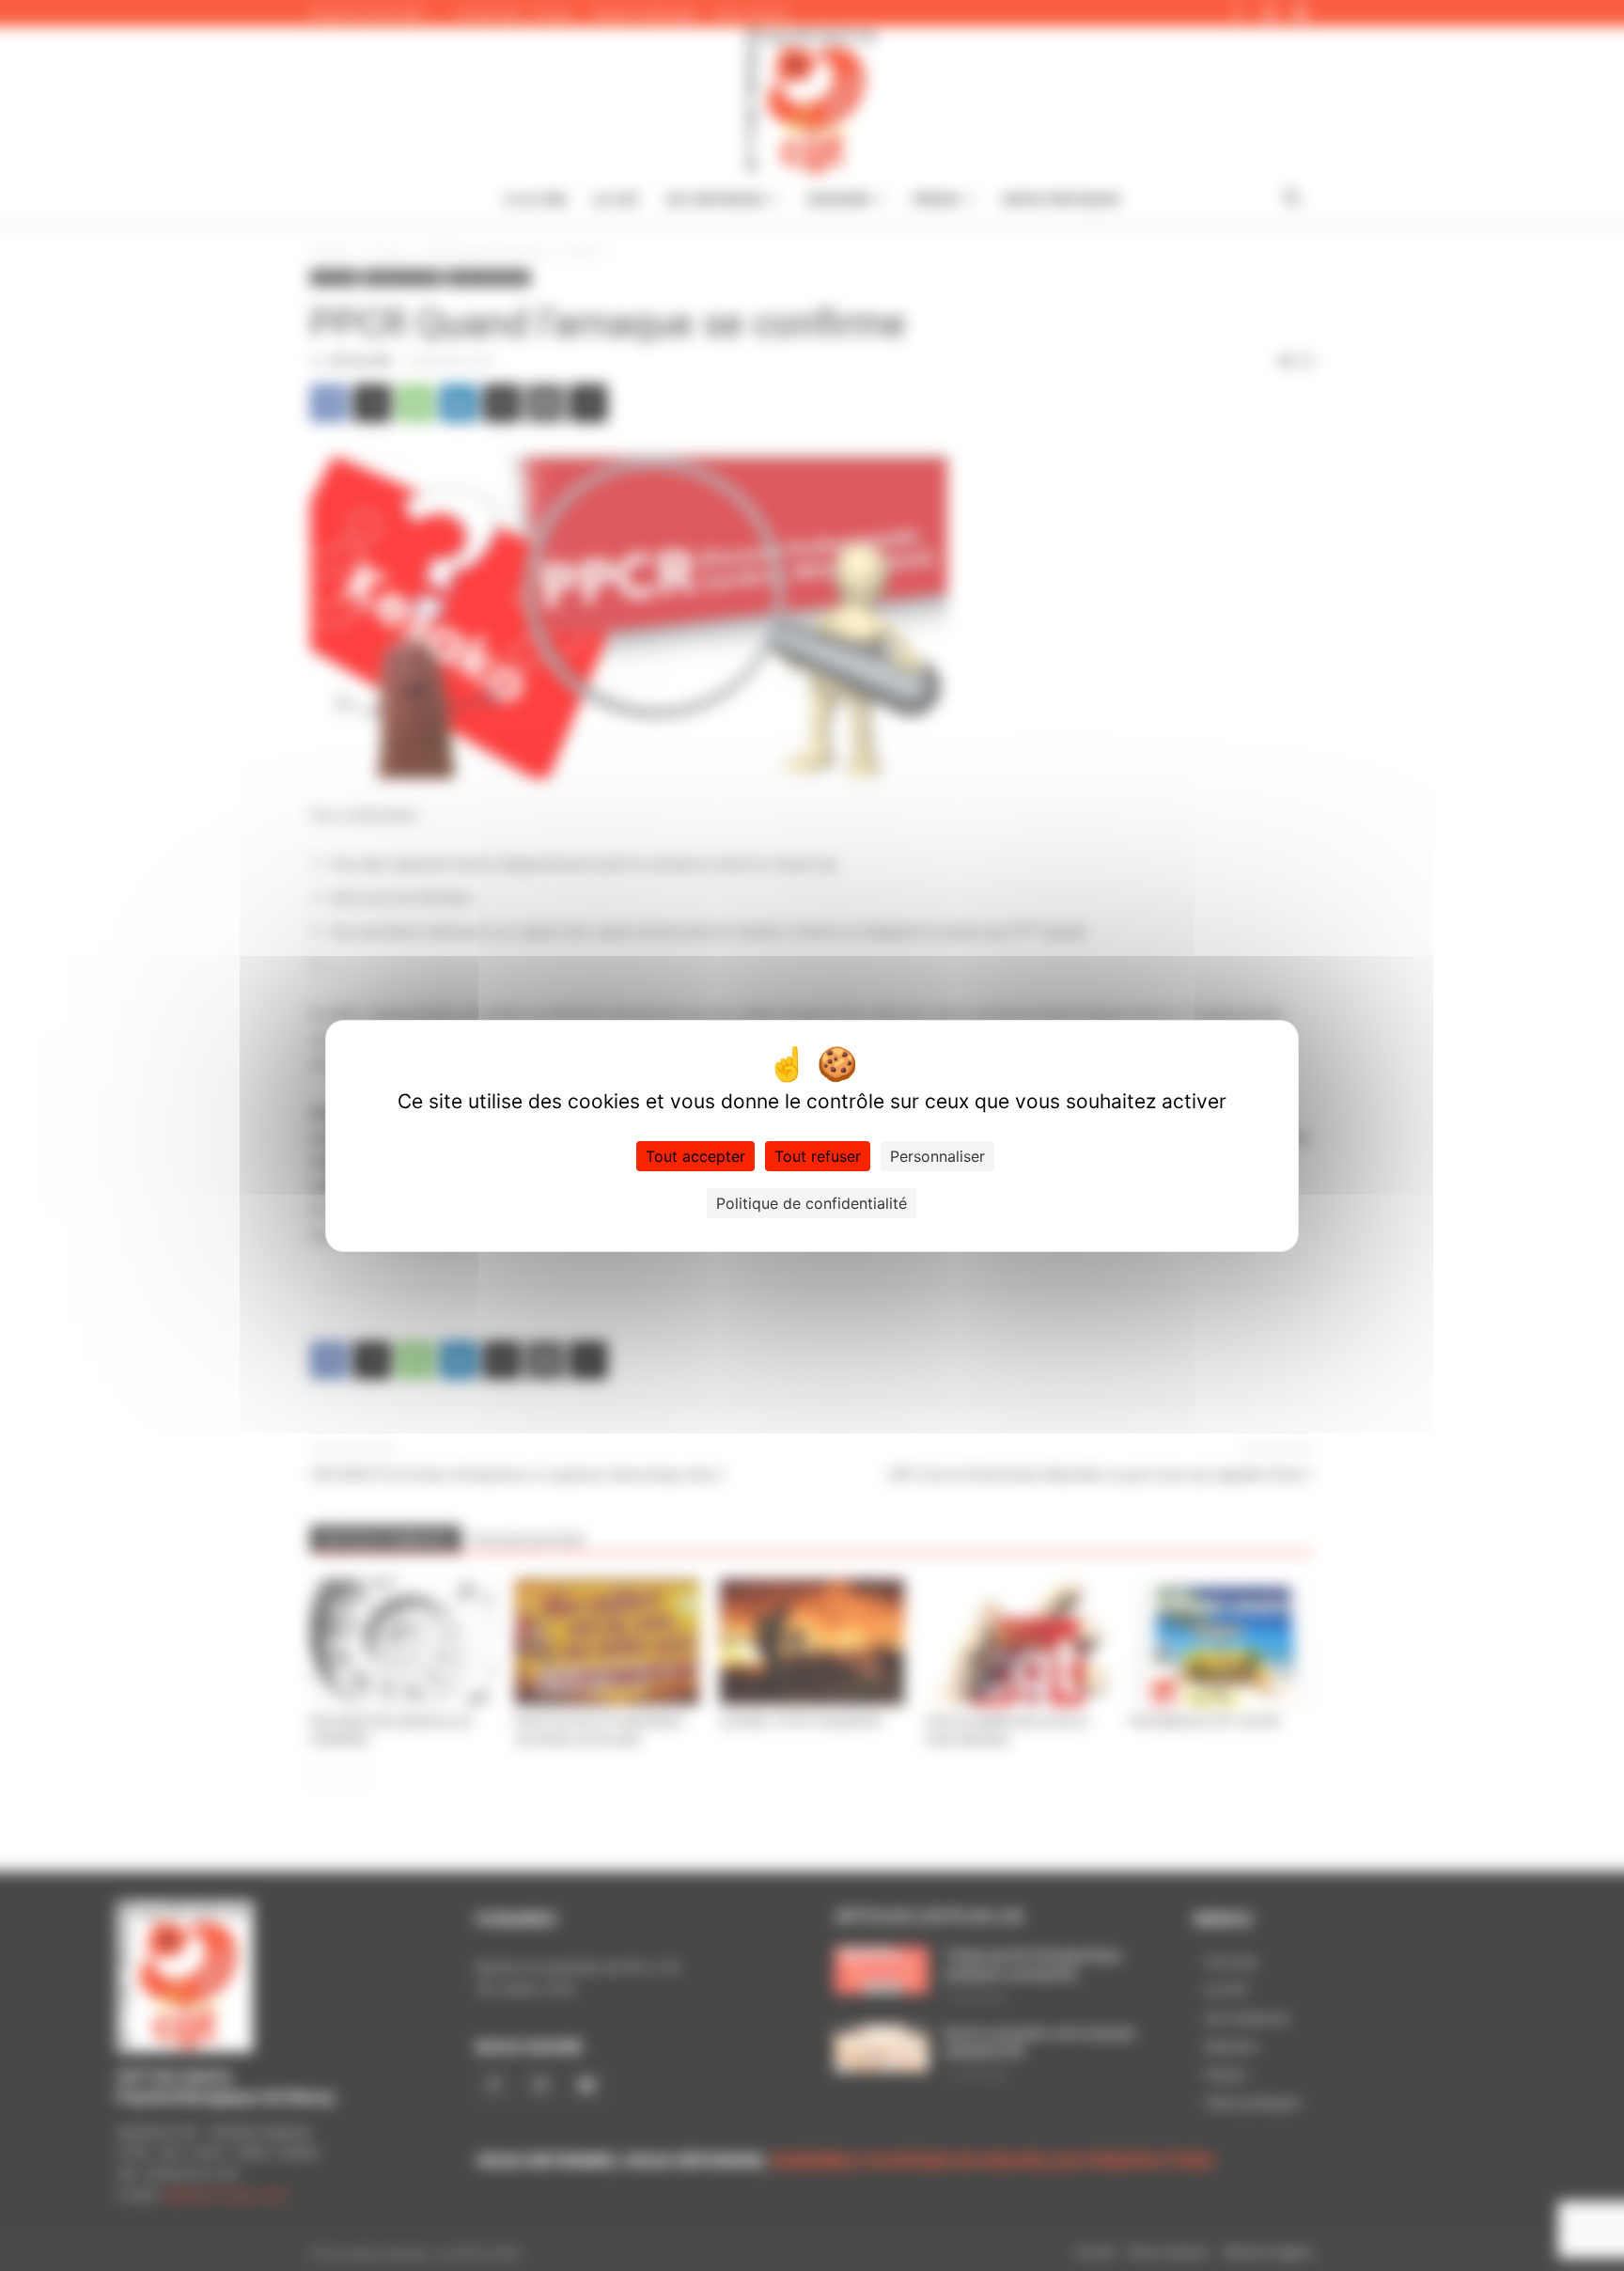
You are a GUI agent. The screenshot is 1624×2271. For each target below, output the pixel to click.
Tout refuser (818, 1156)
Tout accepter (695, 1156)
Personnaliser (937, 1156)
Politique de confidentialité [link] (812, 1203)
